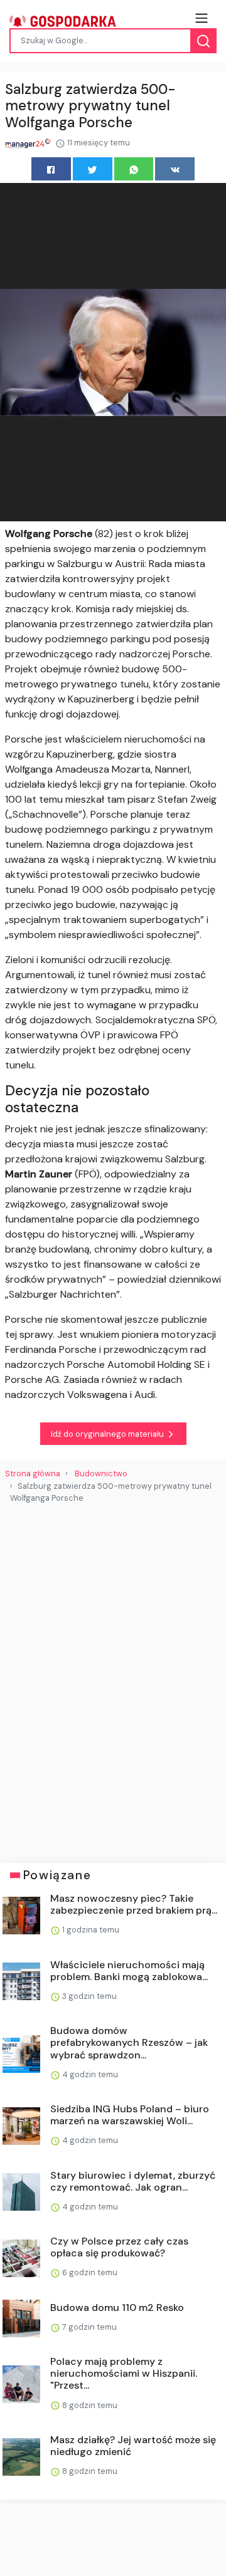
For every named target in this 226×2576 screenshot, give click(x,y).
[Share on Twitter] (93, 169)
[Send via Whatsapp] (134, 169)
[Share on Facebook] (51, 169)
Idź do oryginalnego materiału (108, 1434)
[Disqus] (113, 1678)
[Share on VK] (175, 169)
